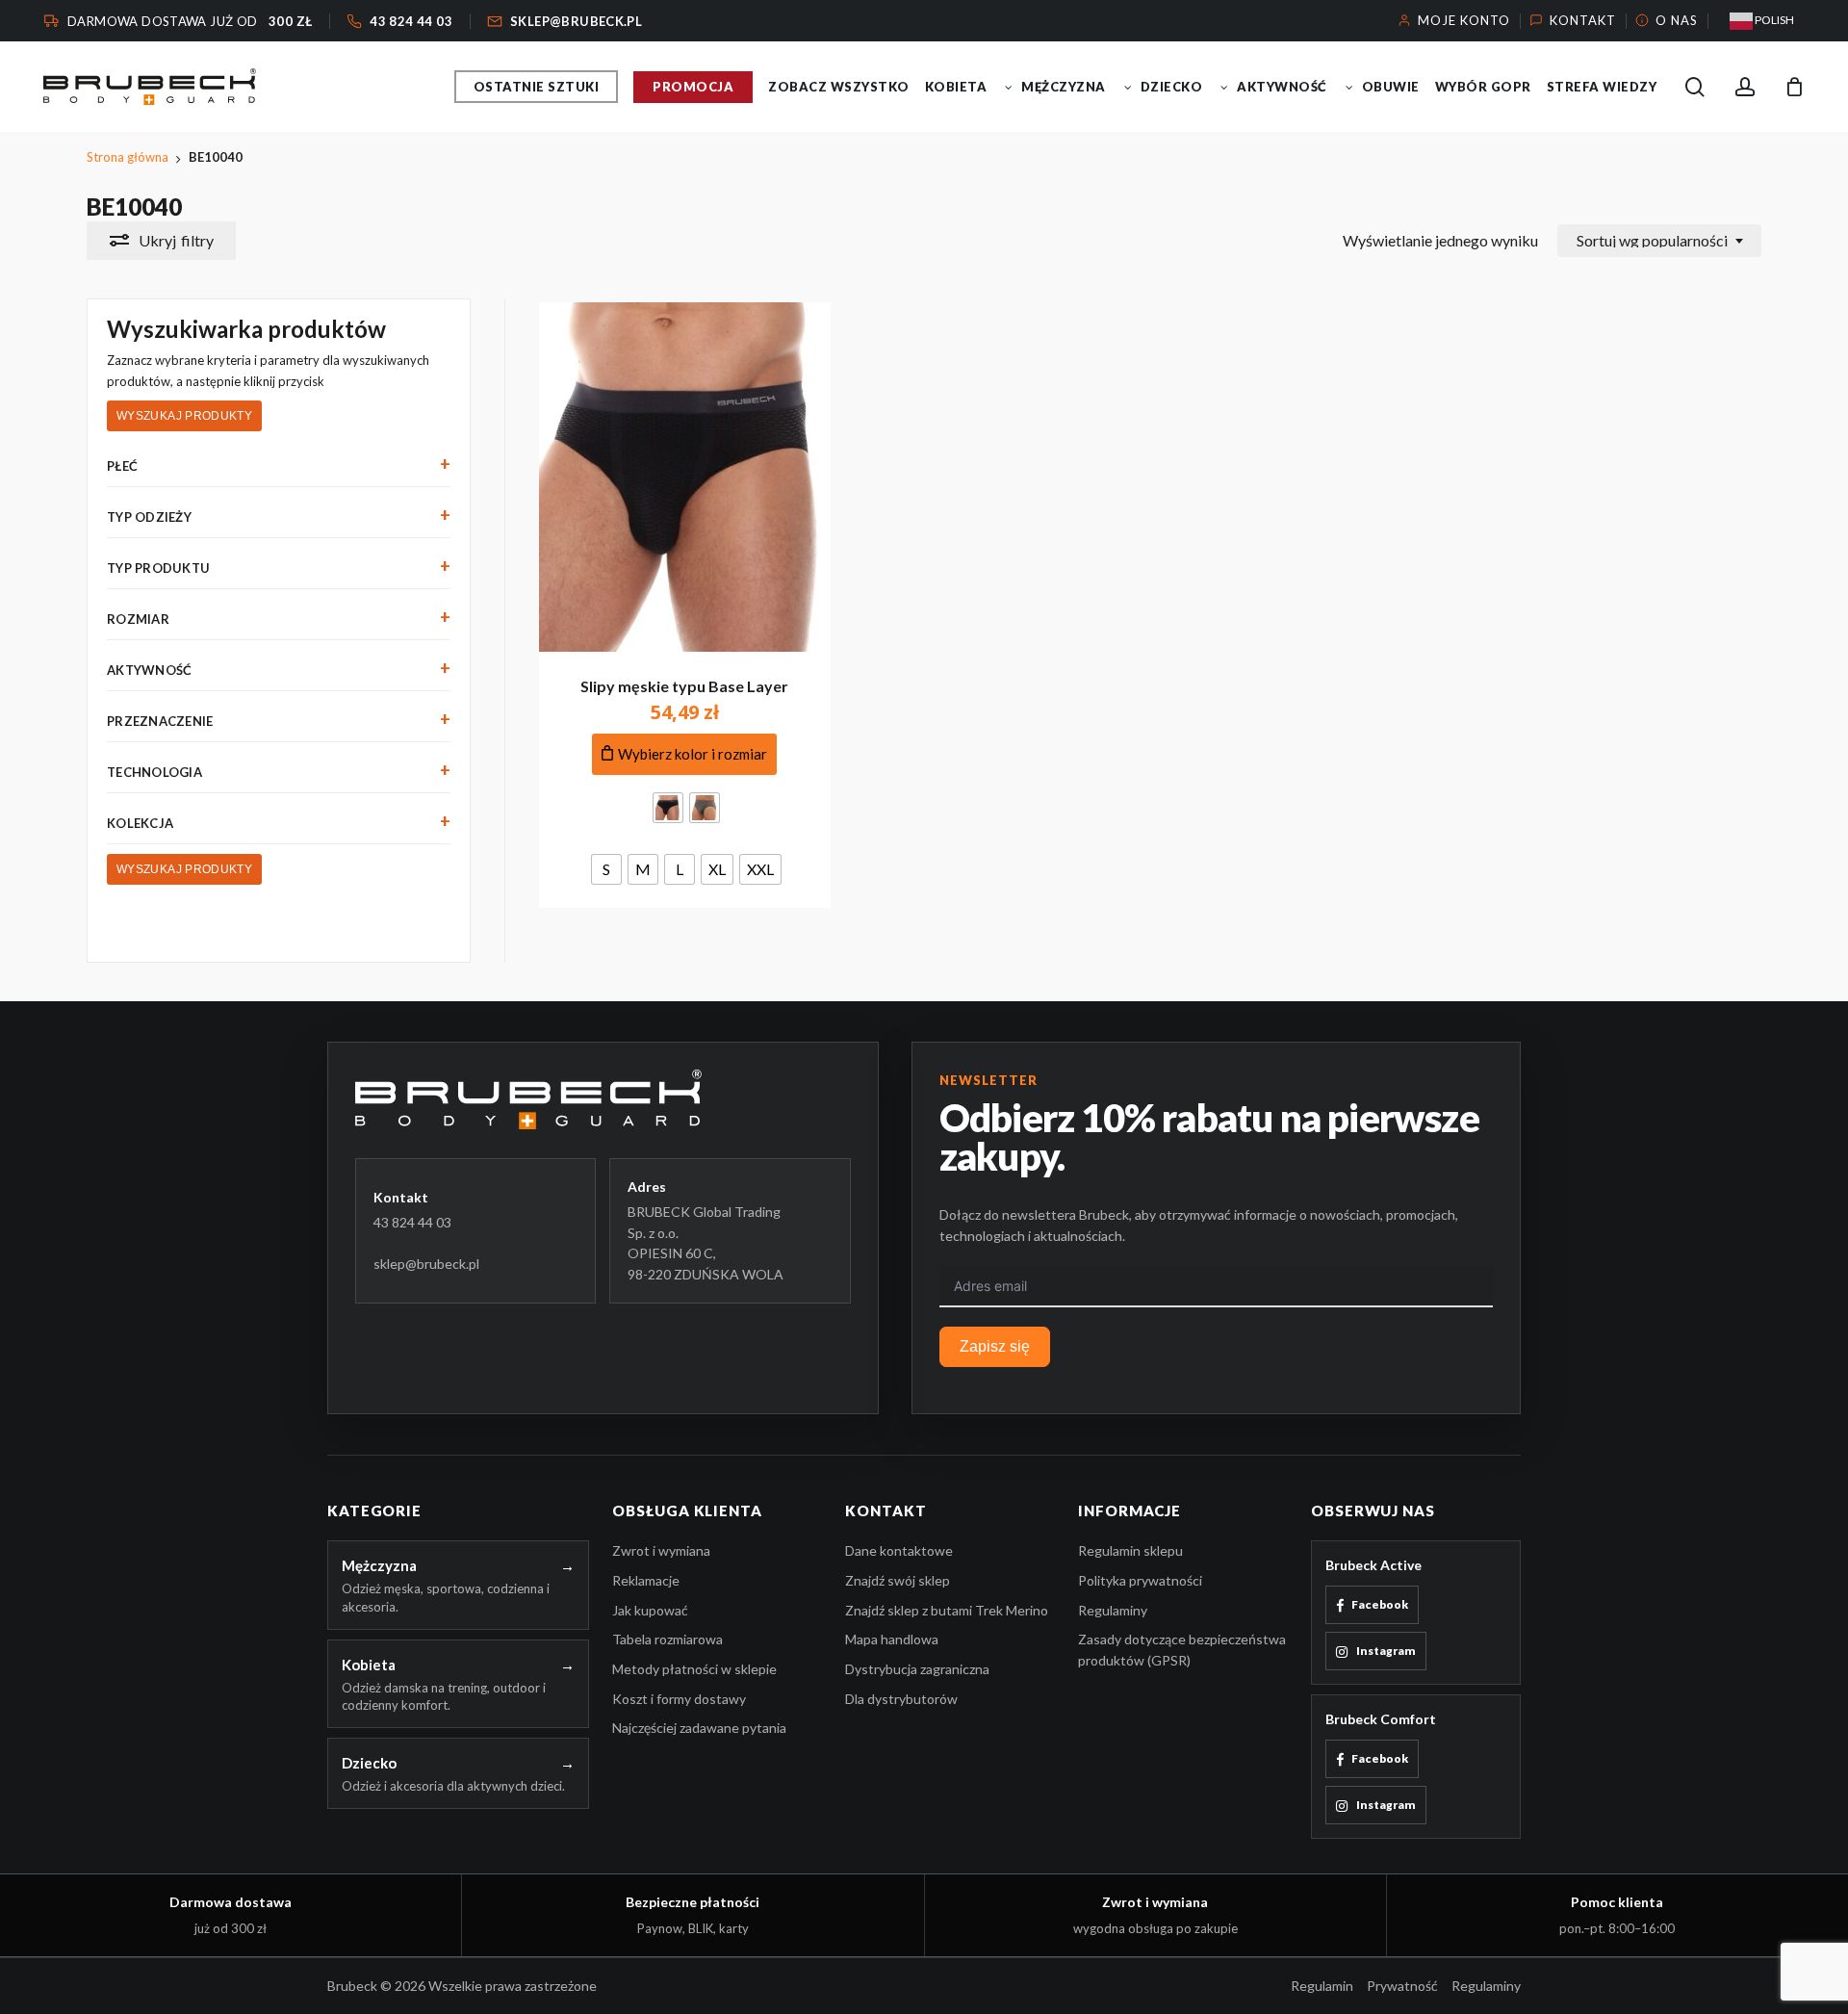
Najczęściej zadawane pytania (699, 1728)
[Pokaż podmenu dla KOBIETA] (1009, 87)
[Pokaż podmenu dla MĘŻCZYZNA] (1128, 87)
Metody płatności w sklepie (694, 1669)
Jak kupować (650, 1610)
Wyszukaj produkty (184, 416)
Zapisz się (995, 1346)
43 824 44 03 (412, 1222)
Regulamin (1322, 1986)
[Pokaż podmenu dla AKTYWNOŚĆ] (1349, 87)
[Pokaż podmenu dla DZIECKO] (1224, 87)
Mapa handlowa (892, 1639)
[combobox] (1659, 241)
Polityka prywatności (1140, 1580)
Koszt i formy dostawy (679, 1699)
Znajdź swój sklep (898, 1580)
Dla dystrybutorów (901, 1699)
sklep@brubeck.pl (426, 1264)
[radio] (668, 808)
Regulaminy (1113, 1610)
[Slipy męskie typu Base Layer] (685, 477)
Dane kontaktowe (899, 1550)
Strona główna (128, 157)
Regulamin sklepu (1130, 1550)
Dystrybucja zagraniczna (917, 1669)
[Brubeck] (603, 1099)
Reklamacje (646, 1580)
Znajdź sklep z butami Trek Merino (947, 1610)
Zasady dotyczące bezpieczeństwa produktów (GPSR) (1182, 1650)
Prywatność (1402, 1986)
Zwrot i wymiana (661, 1550)
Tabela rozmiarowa (667, 1639)
